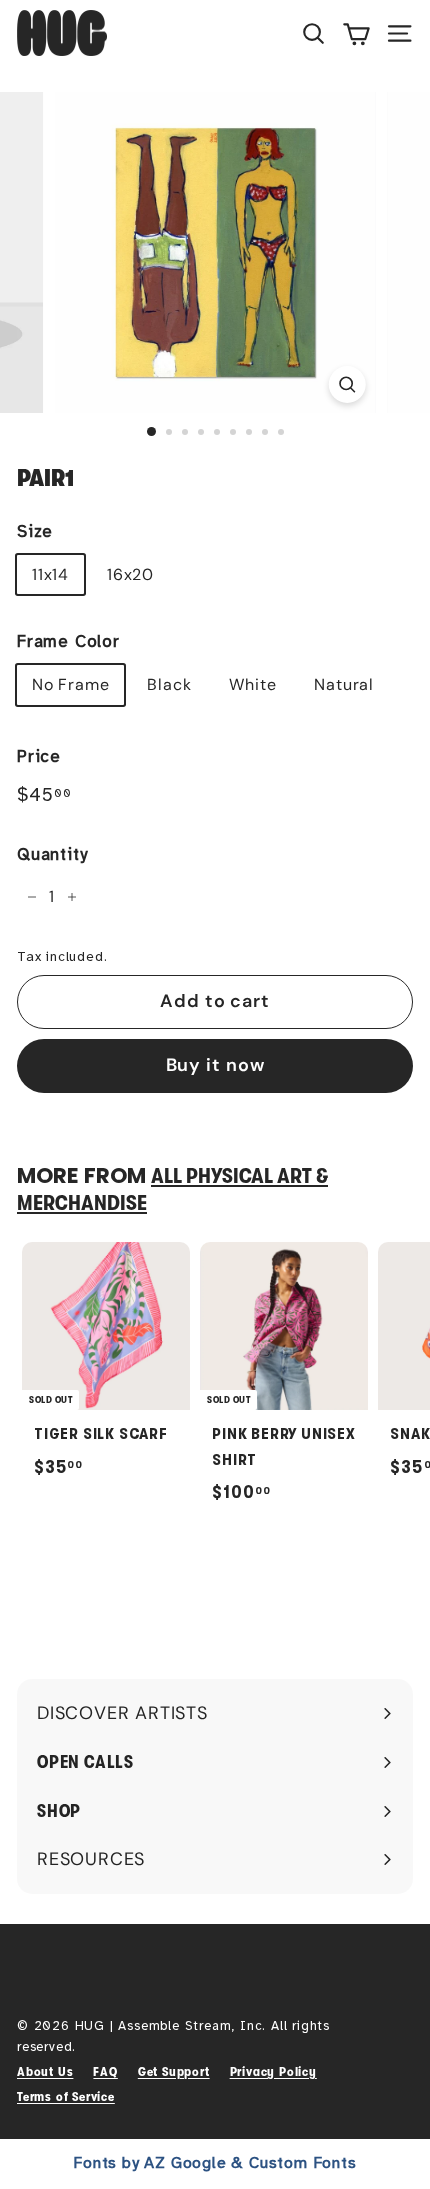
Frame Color (68, 641)
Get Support (174, 2071)
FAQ (105, 2071)
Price (39, 756)
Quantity (52, 854)
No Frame (70, 684)
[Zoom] (346, 384)
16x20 (130, 574)
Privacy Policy (273, 2071)
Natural (344, 684)
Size (35, 531)
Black (169, 684)
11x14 (50, 574)
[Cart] (356, 33)
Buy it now (215, 1065)
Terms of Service (66, 2096)
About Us (45, 2071)
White (252, 684)
